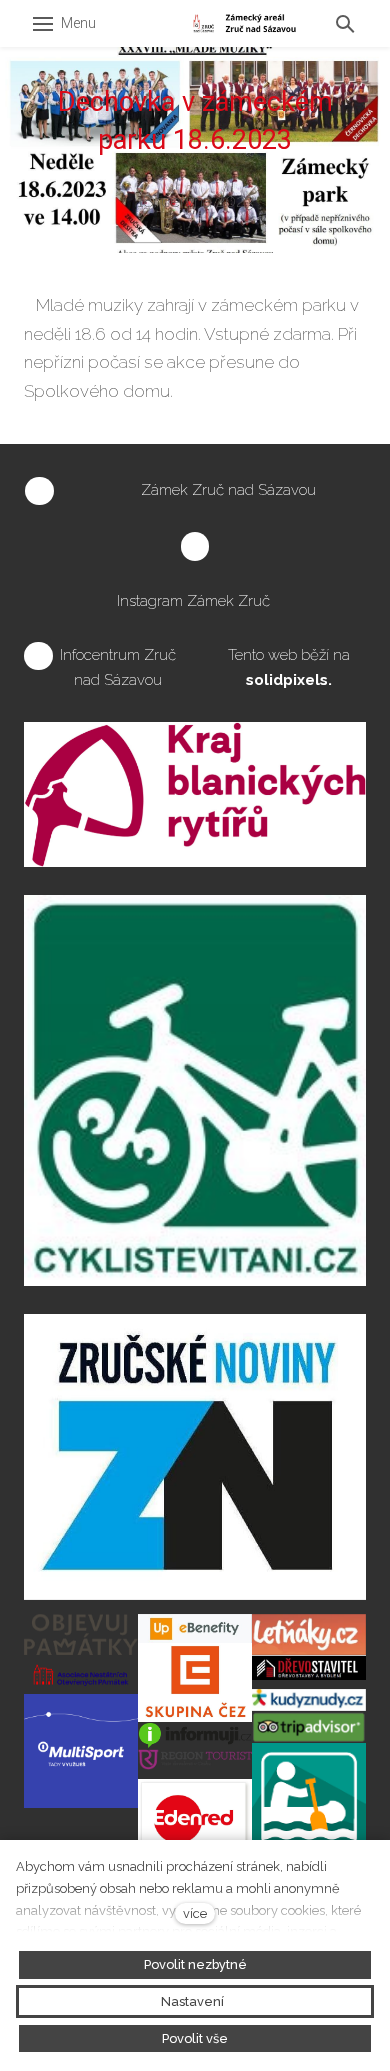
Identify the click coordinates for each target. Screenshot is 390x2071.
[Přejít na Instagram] (195, 547)
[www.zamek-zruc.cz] (244, 23)
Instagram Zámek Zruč (195, 601)
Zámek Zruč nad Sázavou (228, 490)
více (195, 1913)
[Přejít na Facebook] (39, 492)
